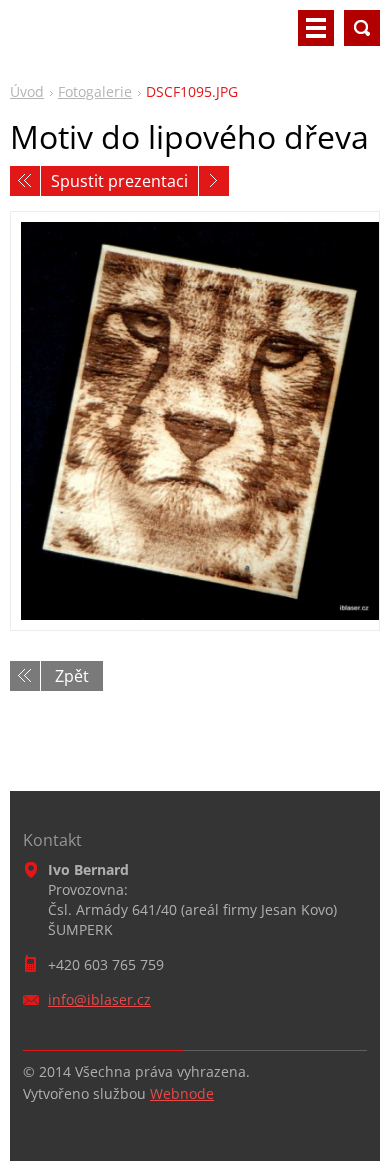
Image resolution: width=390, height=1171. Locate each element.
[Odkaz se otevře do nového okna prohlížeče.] (195, 421)
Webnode (182, 1093)
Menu (316, 28)
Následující (214, 181)
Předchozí (25, 181)
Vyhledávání (362, 28)
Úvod (27, 91)
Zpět (72, 676)
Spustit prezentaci (119, 181)
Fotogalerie (95, 91)
